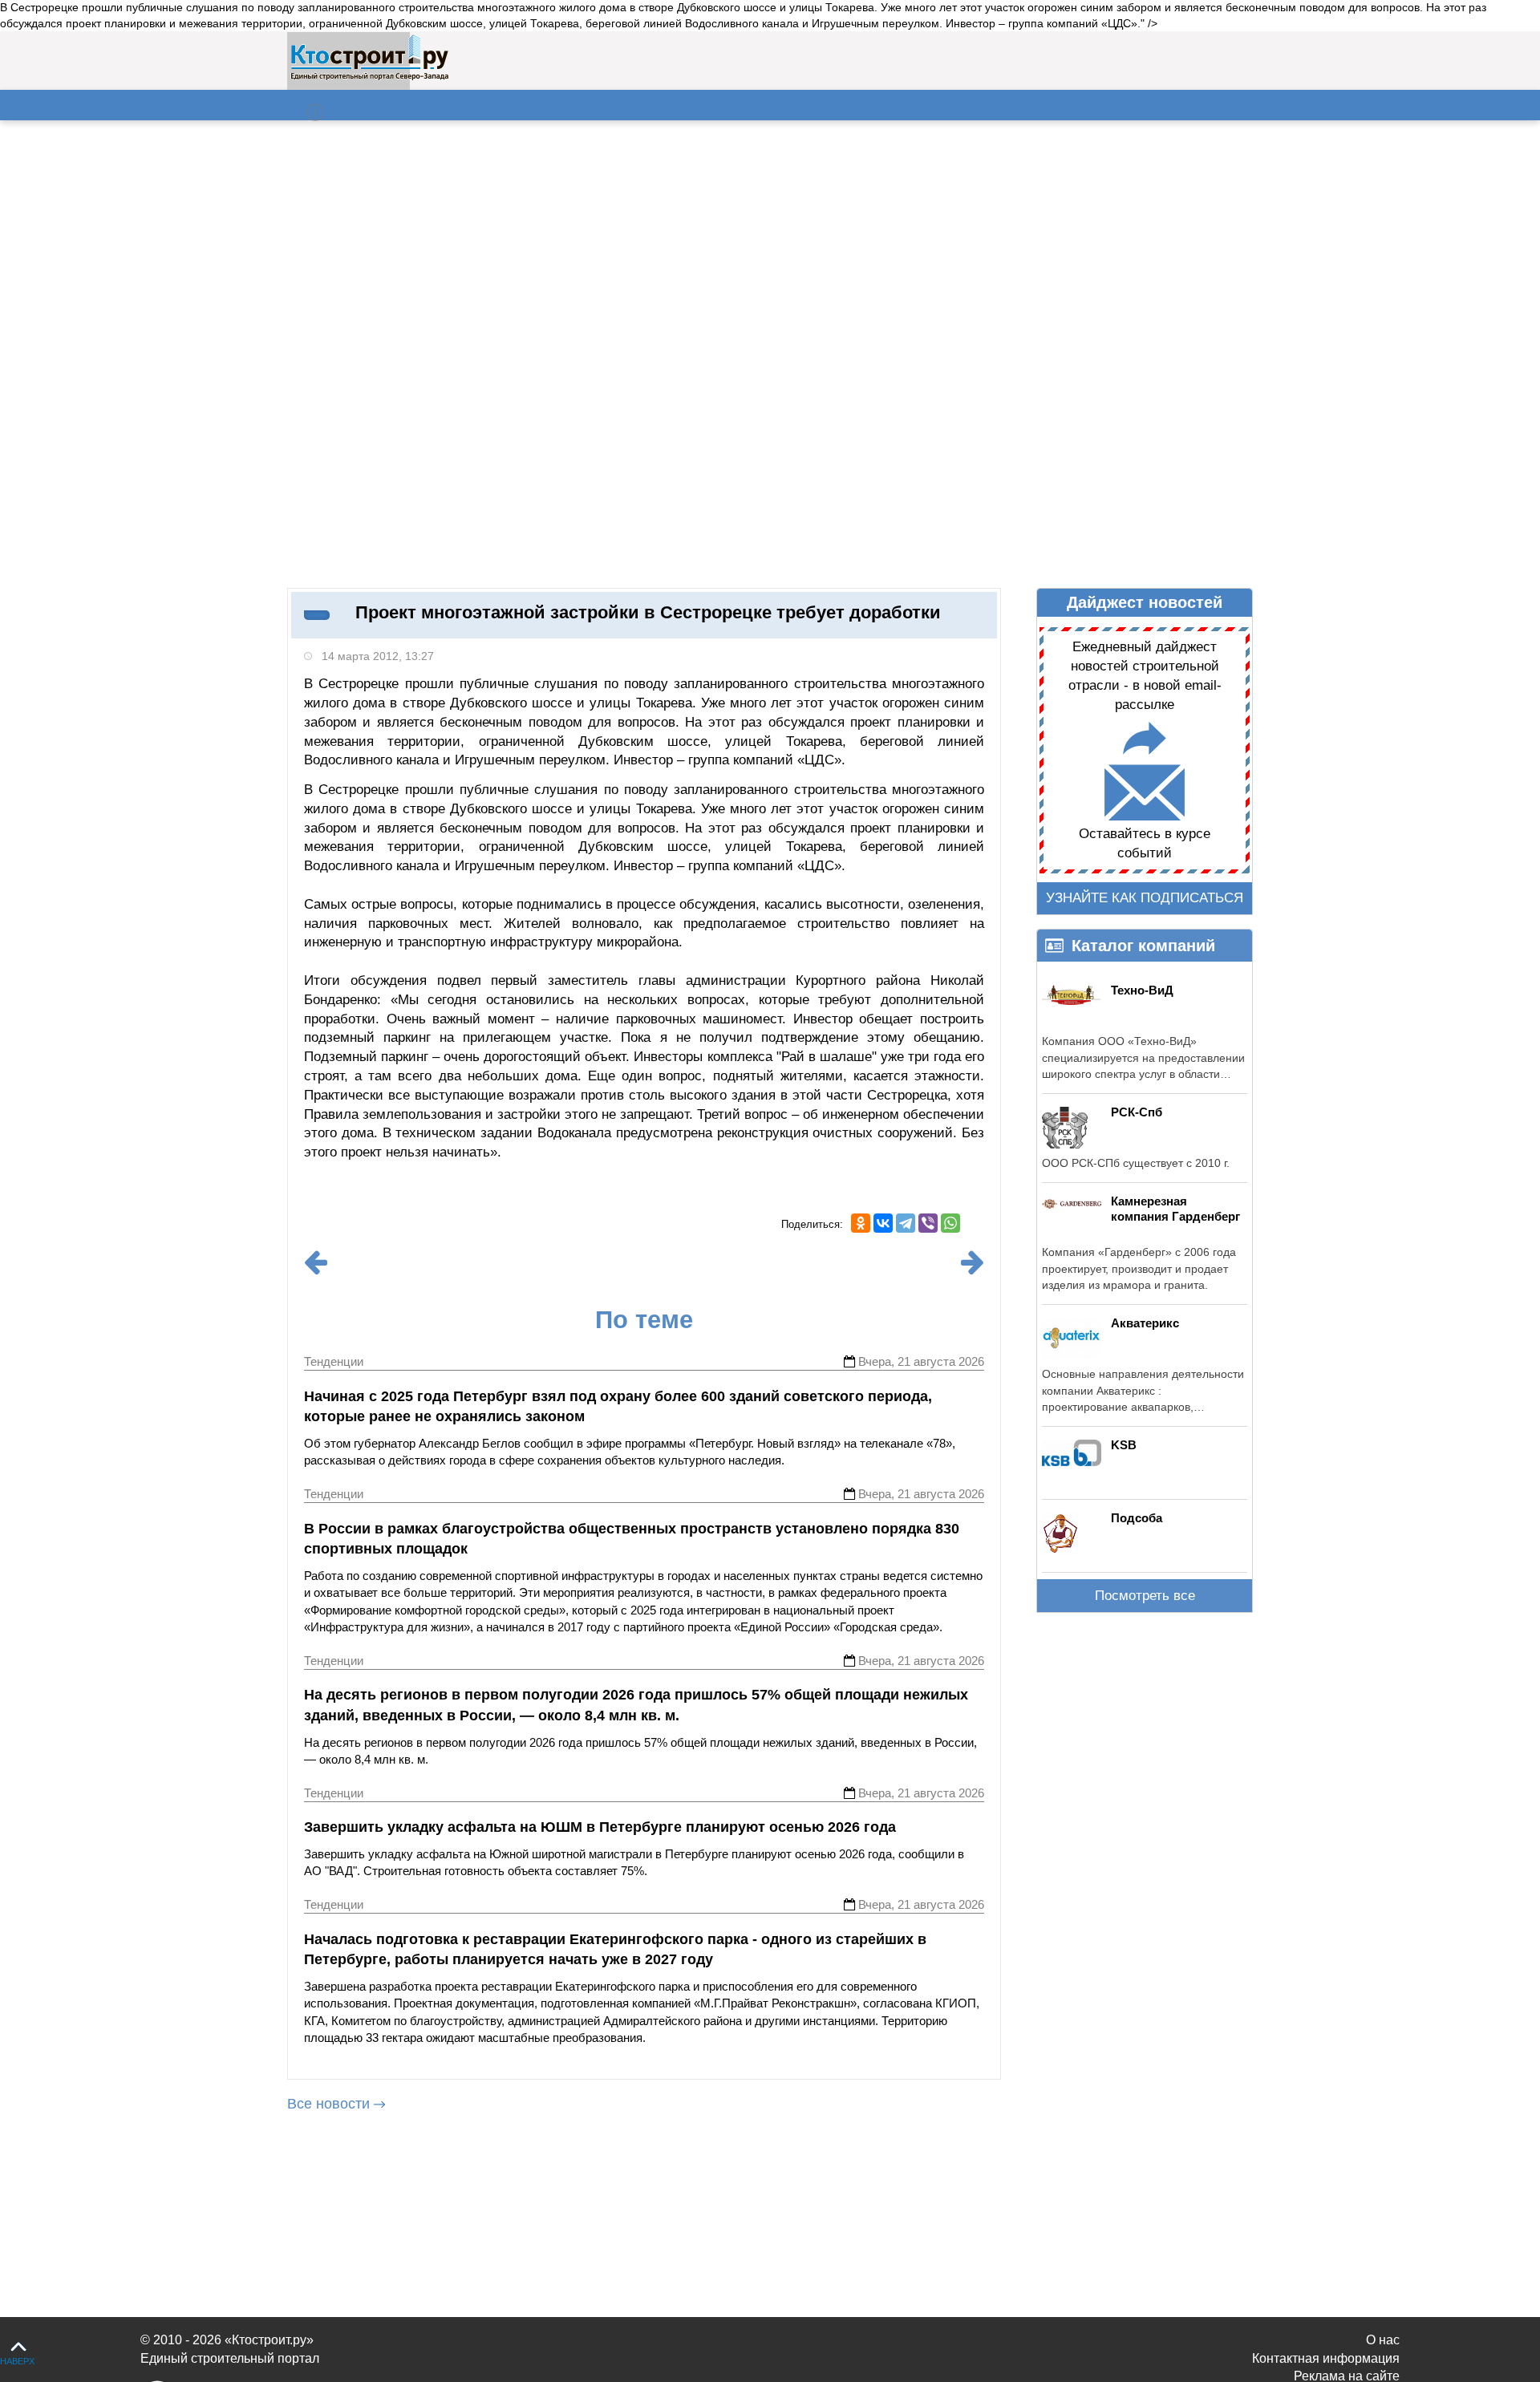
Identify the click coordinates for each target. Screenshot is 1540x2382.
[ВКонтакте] (883, 1223)
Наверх (17, 2361)
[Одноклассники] (861, 1223)
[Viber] (928, 1223)
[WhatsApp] (950, 1223)
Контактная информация (1326, 2358)
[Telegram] (906, 1223)
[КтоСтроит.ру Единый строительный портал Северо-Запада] (369, 77)
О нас (1383, 2340)
